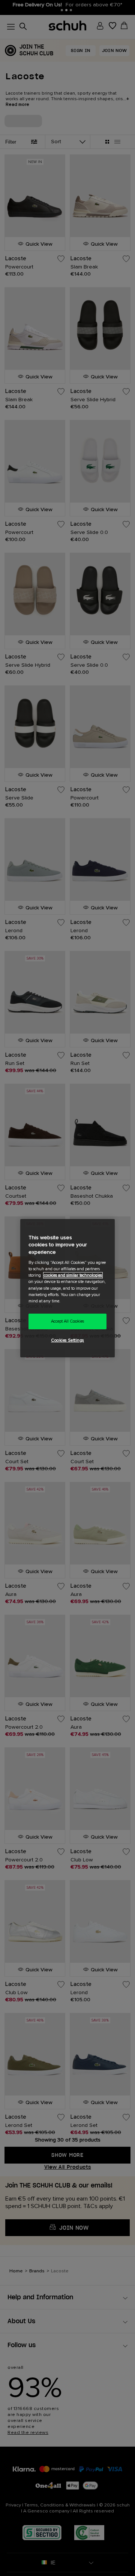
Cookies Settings (67, 1340)
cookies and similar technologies (73, 1275)
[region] (67, 1288)
